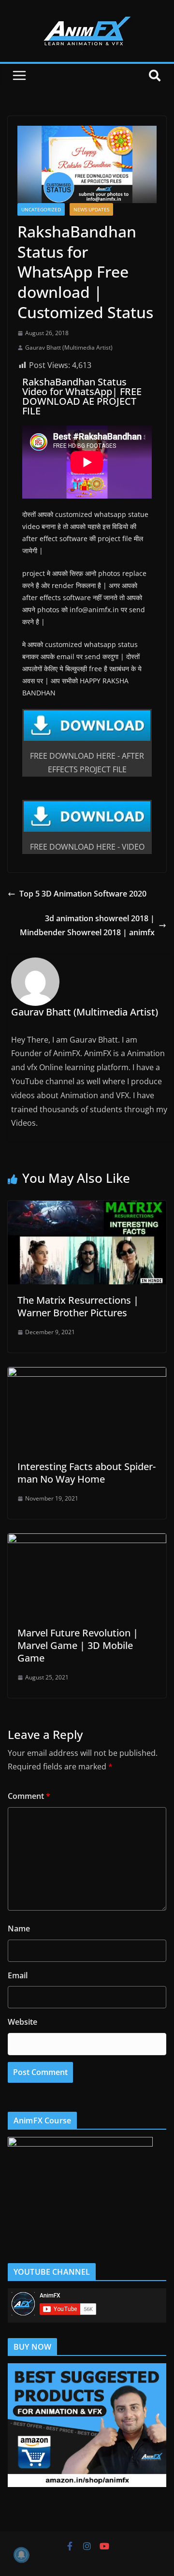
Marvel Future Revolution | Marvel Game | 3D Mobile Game (78, 1645)
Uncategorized (41, 209)
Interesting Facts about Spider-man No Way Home (87, 1473)
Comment (29, 1796)
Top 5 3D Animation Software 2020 (83, 894)
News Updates (91, 209)
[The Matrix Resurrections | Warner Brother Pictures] (87, 1207)
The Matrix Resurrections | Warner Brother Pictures (78, 1306)
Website (22, 2022)
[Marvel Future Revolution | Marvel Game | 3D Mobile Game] (87, 1540)
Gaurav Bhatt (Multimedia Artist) (69, 347)
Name (19, 1928)
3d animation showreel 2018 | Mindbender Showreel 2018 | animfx (87, 925)
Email (18, 1975)
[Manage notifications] (21, 2555)
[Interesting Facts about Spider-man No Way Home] (87, 1374)
